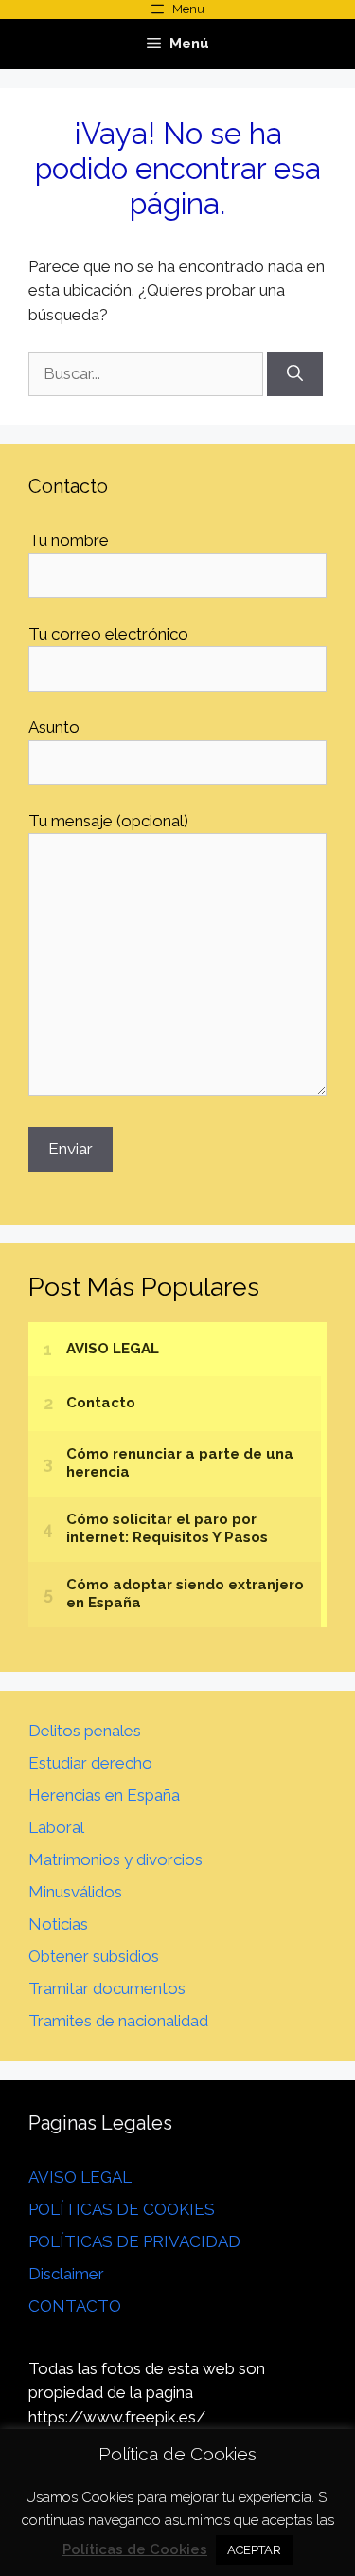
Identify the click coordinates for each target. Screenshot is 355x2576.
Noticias (58, 1924)
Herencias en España (104, 1795)
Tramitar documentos (107, 1988)
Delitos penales (85, 1731)
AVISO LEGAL (80, 2177)
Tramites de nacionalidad (118, 2021)
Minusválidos (75, 1892)
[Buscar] (295, 374)
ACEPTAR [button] (254, 2550)
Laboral (56, 1827)
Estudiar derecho (90, 1763)
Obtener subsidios (94, 1956)
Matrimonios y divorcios (115, 1859)
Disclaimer (66, 2274)
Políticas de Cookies (135, 2549)
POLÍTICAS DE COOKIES (122, 2209)
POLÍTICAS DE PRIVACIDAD (134, 2241)
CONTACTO (75, 2306)
